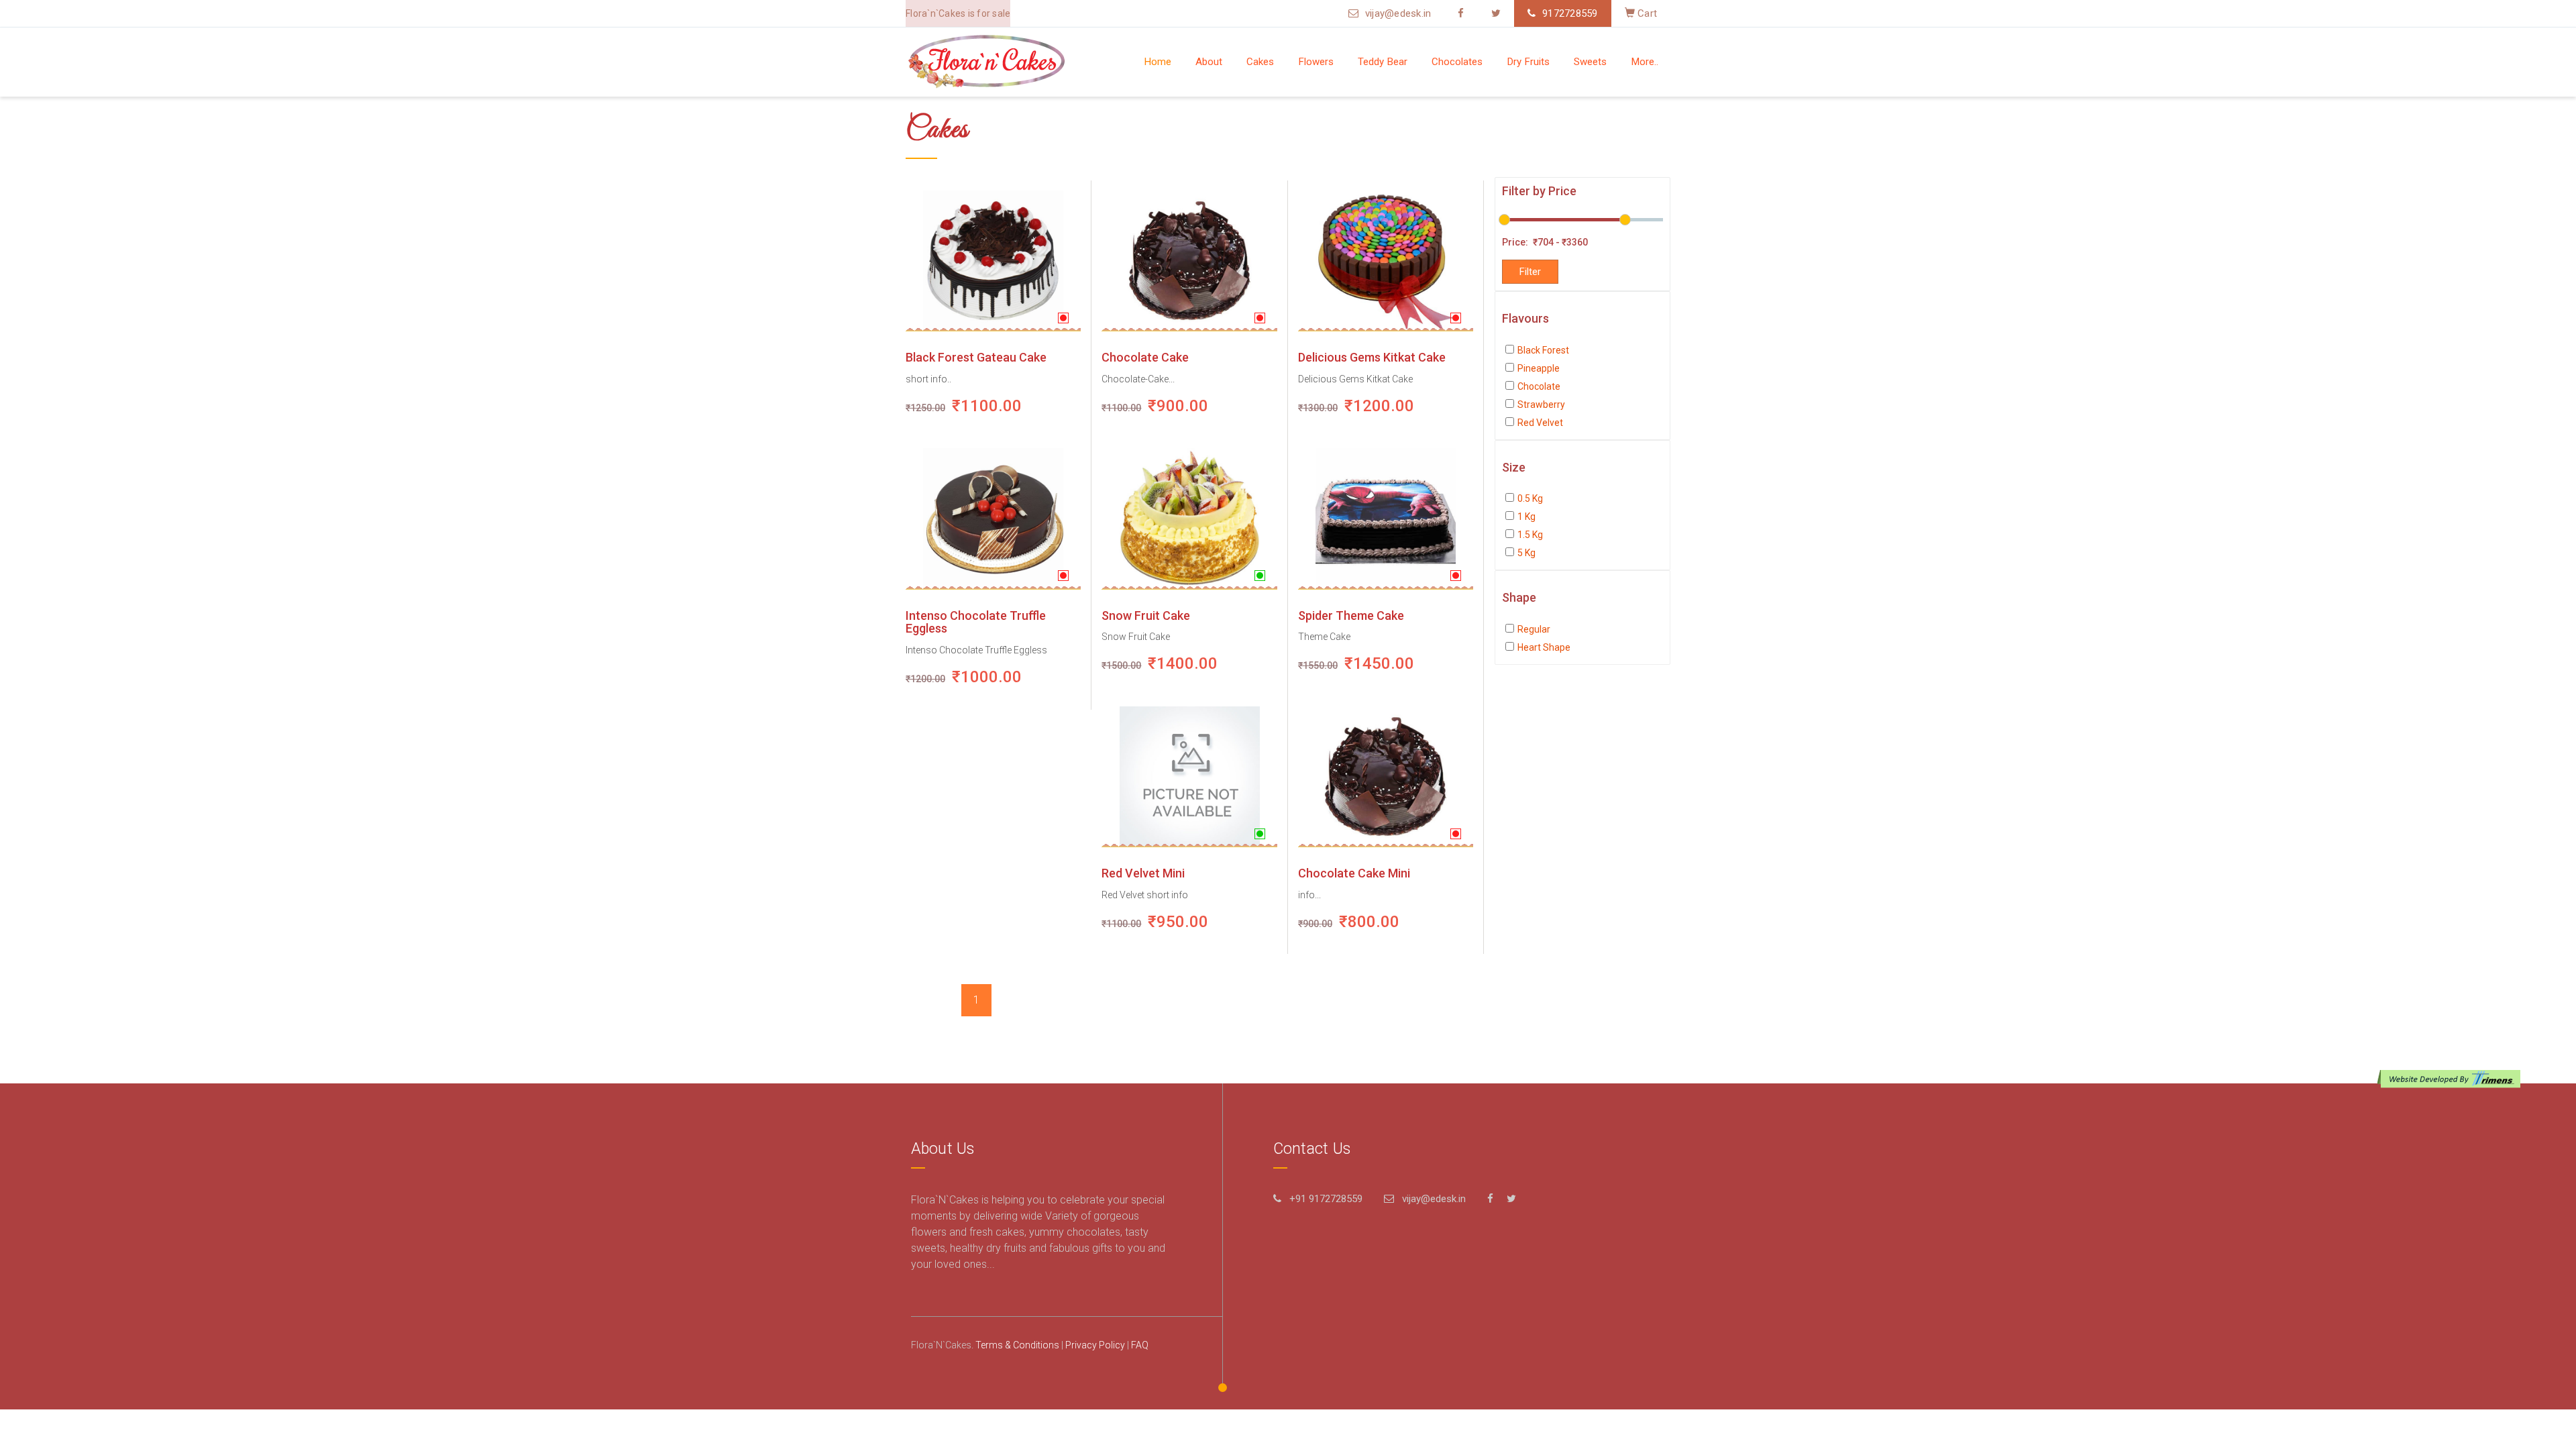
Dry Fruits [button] (1528, 62)
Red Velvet (1540, 423)
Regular (1534, 629)
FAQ (1140, 1345)
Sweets (1590, 62)
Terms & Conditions (1017, 1345)
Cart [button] (1646, 13)
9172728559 (1570, 13)
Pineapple (1539, 368)
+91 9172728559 (1326, 1199)
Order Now (972, 261)
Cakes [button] (1260, 62)
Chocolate (1539, 386)
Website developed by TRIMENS (2452, 1079)
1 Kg (1526, 517)
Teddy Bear (1383, 62)
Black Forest (1543, 350)
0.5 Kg (1530, 498)
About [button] (1209, 62)
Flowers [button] (1316, 62)
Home (1158, 62)
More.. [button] (1645, 62)
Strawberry (1541, 405)
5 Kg (1526, 553)
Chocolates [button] (1457, 62)
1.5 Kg (1530, 535)
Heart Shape (1544, 647)
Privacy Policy (1095, 1345)
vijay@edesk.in (1398, 13)
